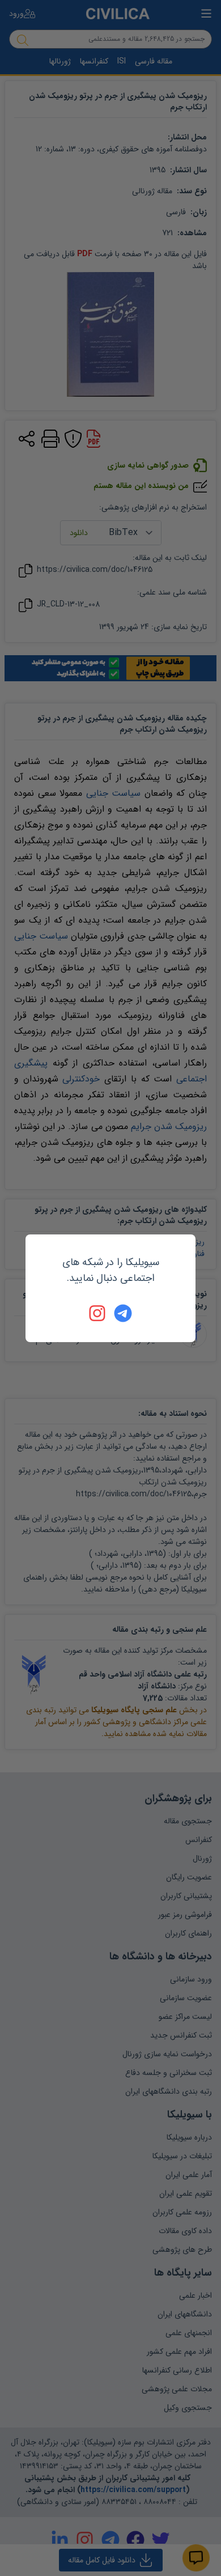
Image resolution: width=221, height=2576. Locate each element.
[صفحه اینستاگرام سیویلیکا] (98, 1313)
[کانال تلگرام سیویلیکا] (123, 1313)
